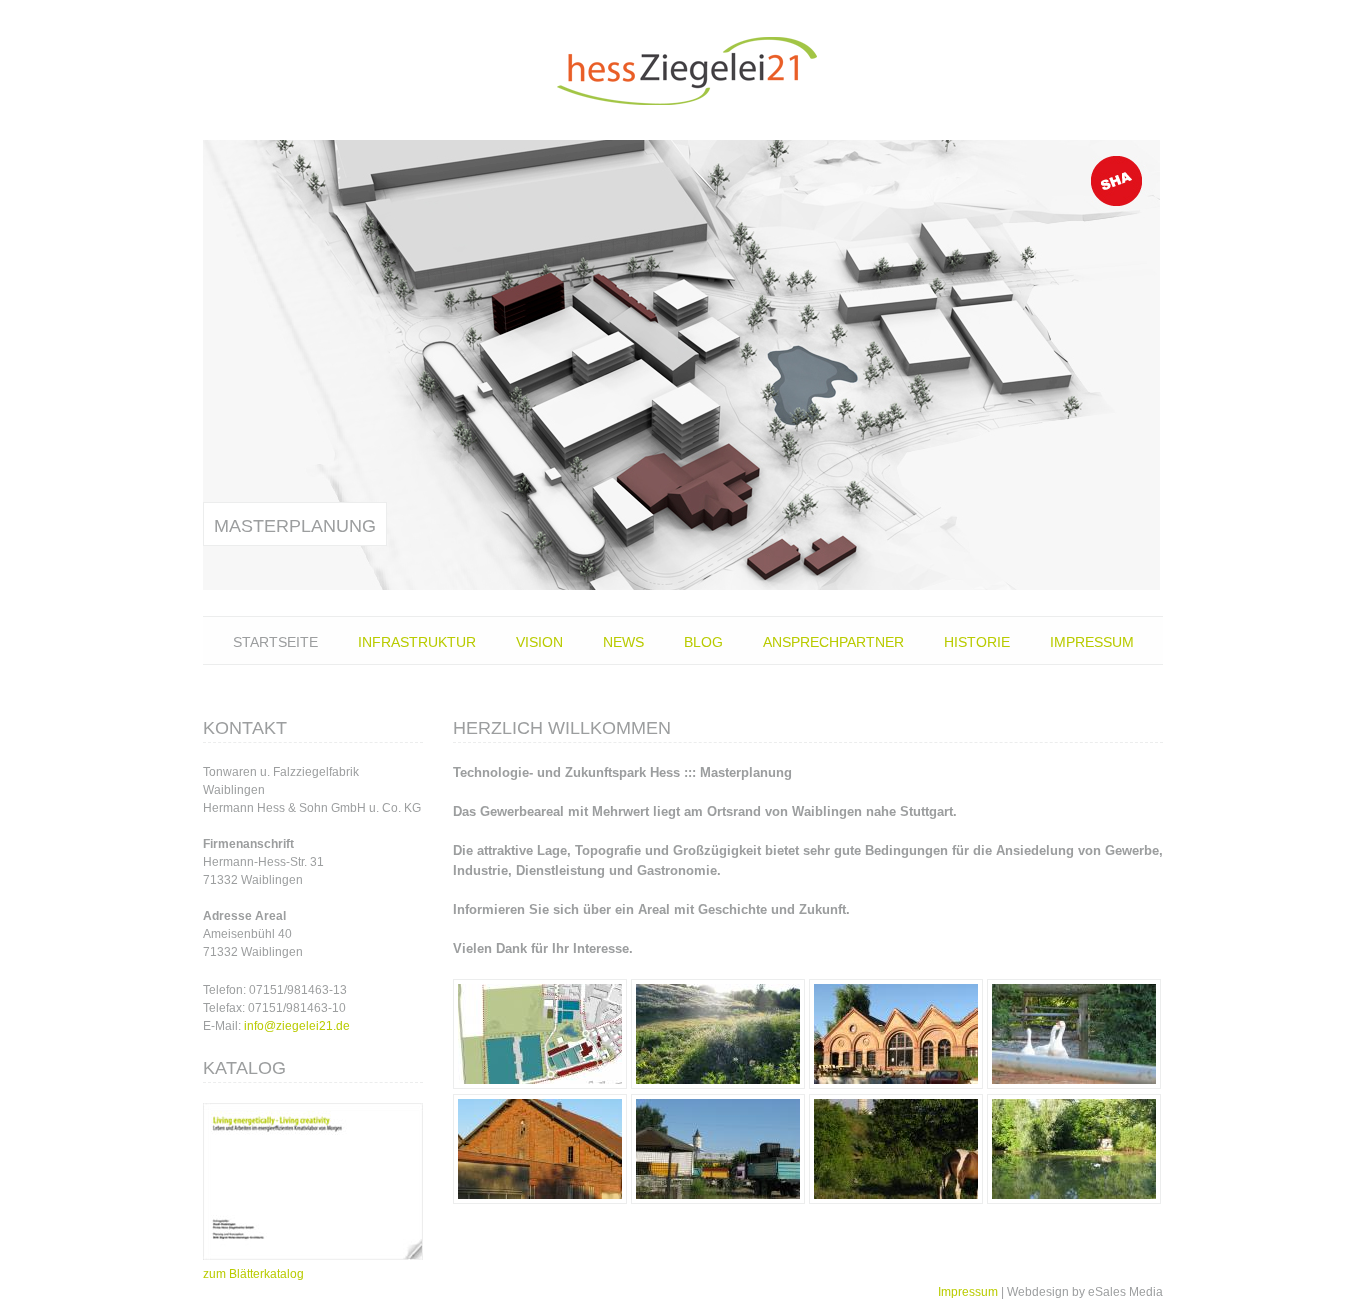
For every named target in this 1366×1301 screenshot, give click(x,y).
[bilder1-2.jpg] (896, 1199)
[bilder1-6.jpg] (1074, 1084)
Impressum (1092, 642)
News (623, 642)
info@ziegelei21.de (297, 1026)
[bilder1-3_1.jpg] (718, 1084)
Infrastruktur (417, 642)
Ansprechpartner (833, 642)
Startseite (275, 642)
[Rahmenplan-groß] (540, 1084)
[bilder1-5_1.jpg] (1074, 1199)
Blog (703, 642)
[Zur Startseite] (683, 70)
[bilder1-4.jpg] (540, 1199)
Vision (539, 642)
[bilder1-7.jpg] (896, 1084)
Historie (977, 642)
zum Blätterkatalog (253, 1274)
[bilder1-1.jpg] (718, 1199)
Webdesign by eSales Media (1085, 1292)
